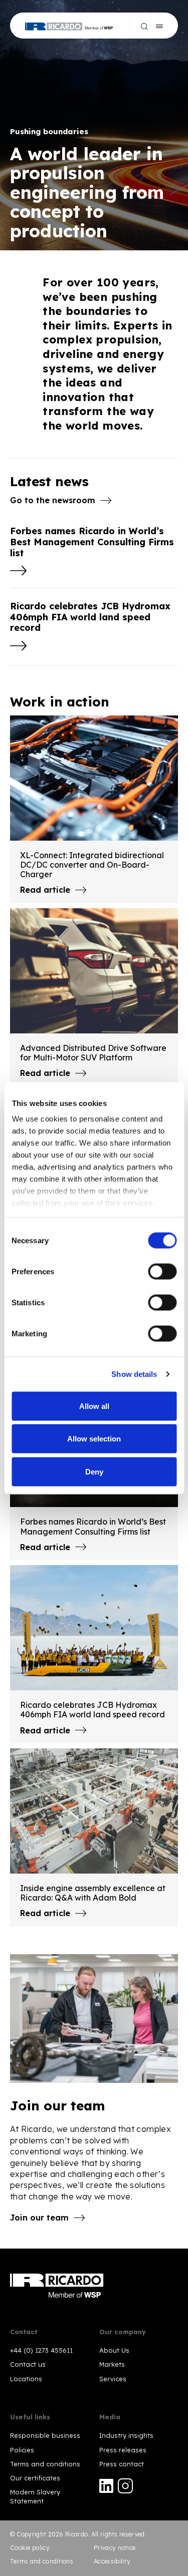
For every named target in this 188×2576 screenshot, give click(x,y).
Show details (134, 1374)
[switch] (162, 1271)
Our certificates (35, 2478)
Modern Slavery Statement (35, 2496)
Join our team (39, 2218)
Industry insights (126, 2435)
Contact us (28, 2364)
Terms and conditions (45, 2464)
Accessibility (112, 2561)
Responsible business (45, 2435)
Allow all (94, 1406)
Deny (94, 1471)
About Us (114, 2350)
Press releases (123, 2450)
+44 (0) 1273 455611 (41, 2350)
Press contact (122, 2464)
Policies (22, 2450)
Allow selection (94, 1439)
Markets (112, 2364)
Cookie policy (30, 2548)
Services (113, 2379)
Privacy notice (115, 2548)
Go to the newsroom (53, 500)
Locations (26, 2379)
